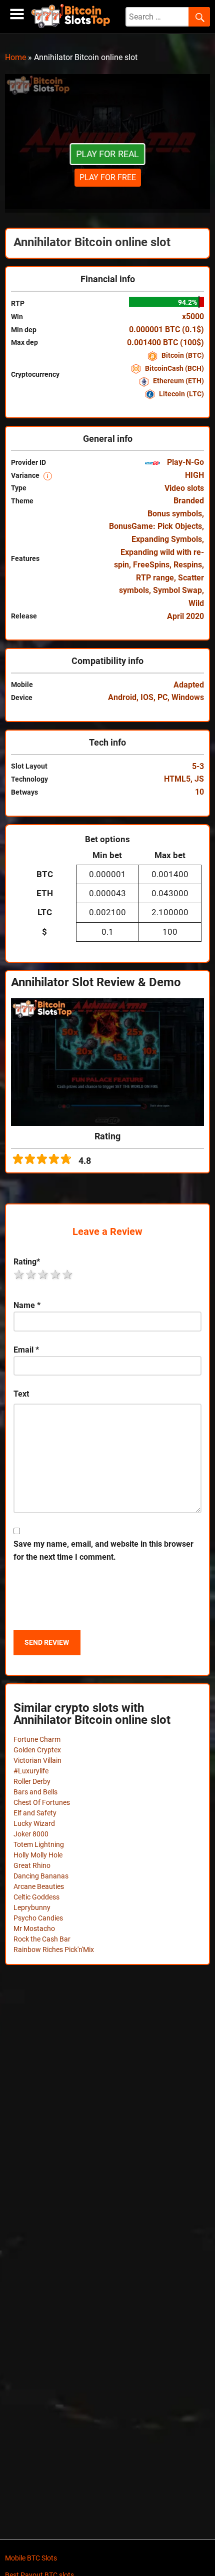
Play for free (108, 177)
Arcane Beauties (39, 1886)
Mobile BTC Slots (31, 2558)
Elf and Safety (35, 1813)
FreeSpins (151, 565)
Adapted (189, 685)
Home (15, 57)
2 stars (31, 1274)
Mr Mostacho (34, 1928)
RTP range (155, 578)
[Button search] (199, 17)
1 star (19, 1274)
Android (122, 697)
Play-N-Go (184, 462)
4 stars (56, 1274)
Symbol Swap (177, 590)
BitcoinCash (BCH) (174, 368)
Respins (188, 565)
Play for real (107, 154)
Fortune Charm (37, 1739)
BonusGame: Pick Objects (155, 526)
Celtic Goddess (36, 1897)
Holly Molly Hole (38, 1855)
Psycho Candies (38, 1918)
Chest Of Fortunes (42, 1802)
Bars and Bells (35, 1792)
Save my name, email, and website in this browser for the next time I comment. (103, 1550)
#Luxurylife (31, 1771)
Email (26, 1350)
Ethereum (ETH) (178, 381)
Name (27, 1305)
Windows (188, 697)
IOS (147, 697)
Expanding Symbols (167, 539)
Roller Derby (32, 1781)
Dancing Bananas (41, 1876)
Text (21, 1394)
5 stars (68, 1274)
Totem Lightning (39, 1844)
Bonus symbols (175, 514)
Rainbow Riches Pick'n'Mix (54, 1950)
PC (162, 697)
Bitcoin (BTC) (182, 355)
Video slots (184, 488)
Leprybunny (32, 1907)
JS (199, 779)
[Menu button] (17, 14)
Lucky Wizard (34, 1823)
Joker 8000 (31, 1834)
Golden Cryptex (37, 1750)
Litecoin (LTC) (181, 394)
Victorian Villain (37, 1760)
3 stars (43, 1274)
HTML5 (177, 779)
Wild (196, 603)
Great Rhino (32, 1865)
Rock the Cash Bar (42, 1939)
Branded (189, 501)
